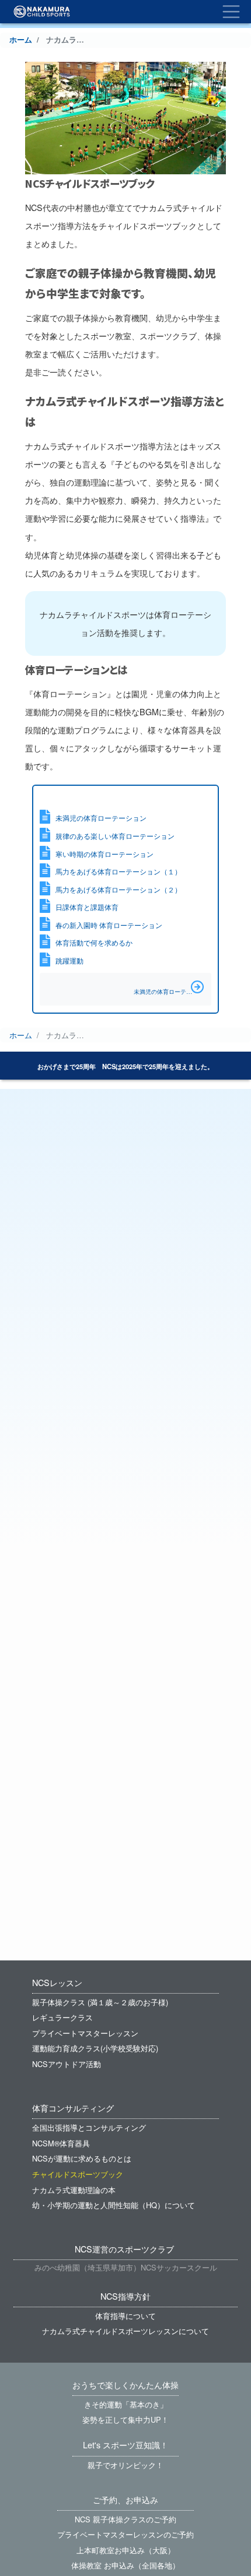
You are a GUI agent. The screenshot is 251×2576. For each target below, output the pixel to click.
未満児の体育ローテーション (101, 818)
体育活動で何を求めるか (94, 943)
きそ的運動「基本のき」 (126, 2404)
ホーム (21, 40)
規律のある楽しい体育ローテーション (115, 836)
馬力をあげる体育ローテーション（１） (118, 871)
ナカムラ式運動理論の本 (74, 2190)
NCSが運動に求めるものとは (82, 2158)
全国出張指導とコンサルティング (89, 2127)
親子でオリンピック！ (125, 2465)
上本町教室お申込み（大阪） (126, 2550)
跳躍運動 (69, 961)
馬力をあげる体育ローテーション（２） (118, 890)
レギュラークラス (62, 2017)
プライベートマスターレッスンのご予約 (125, 2534)
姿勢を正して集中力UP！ (125, 2419)
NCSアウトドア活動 (67, 2064)
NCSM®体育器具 (61, 2143)
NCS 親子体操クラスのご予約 (125, 2519)
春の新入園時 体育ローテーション (109, 925)
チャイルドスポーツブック (78, 2174)
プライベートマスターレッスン (85, 2033)
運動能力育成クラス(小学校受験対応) (95, 2048)
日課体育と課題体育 (87, 907)
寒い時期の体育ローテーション (104, 854)
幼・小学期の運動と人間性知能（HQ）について (114, 2205)
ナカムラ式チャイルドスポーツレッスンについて (125, 2331)
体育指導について (125, 2316)
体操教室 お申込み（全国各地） (125, 2565)
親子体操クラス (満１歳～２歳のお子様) (100, 2002)
